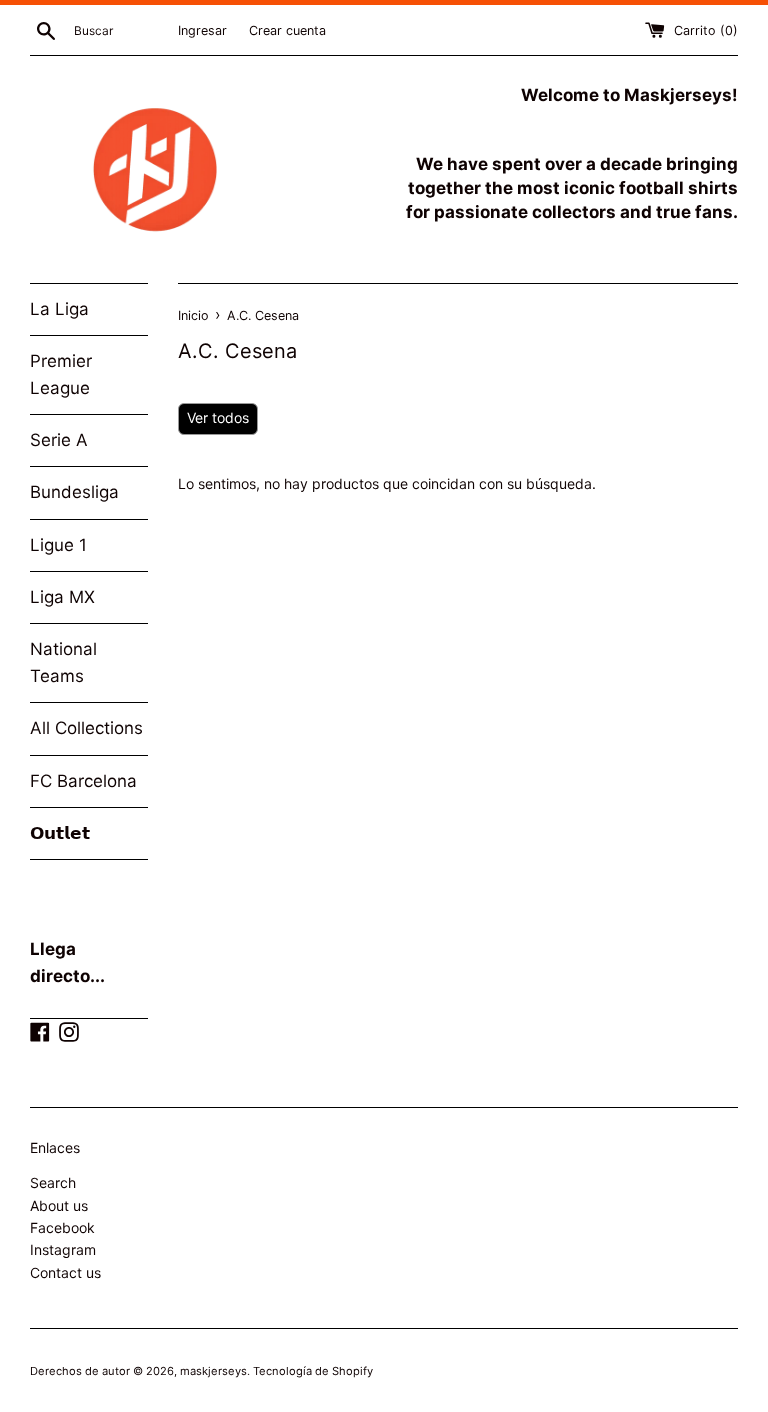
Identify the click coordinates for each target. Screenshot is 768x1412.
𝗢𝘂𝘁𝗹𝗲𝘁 (60, 833)
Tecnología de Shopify (313, 1371)
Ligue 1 (58, 545)
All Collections (86, 728)
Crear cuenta (287, 30)
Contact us (65, 1272)
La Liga (59, 309)
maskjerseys (213, 1371)
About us (59, 1205)
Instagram (63, 1249)
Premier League (61, 374)
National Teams (63, 662)
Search (53, 1182)
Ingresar (202, 30)
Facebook (62, 1227)
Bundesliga (74, 492)
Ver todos (218, 417)
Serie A (59, 440)
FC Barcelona (83, 781)
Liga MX (62, 597)
